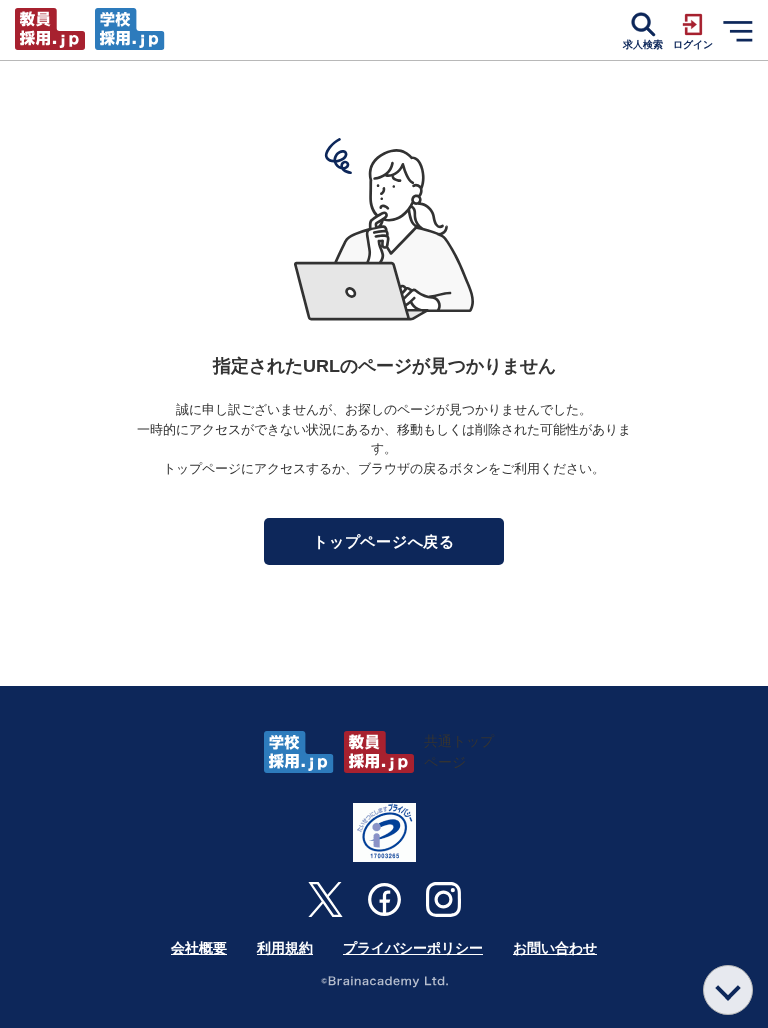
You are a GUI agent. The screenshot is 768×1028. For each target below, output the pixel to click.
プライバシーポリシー (413, 948)
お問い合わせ (555, 948)
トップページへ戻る (384, 541)
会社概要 (199, 948)
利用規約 (285, 948)
